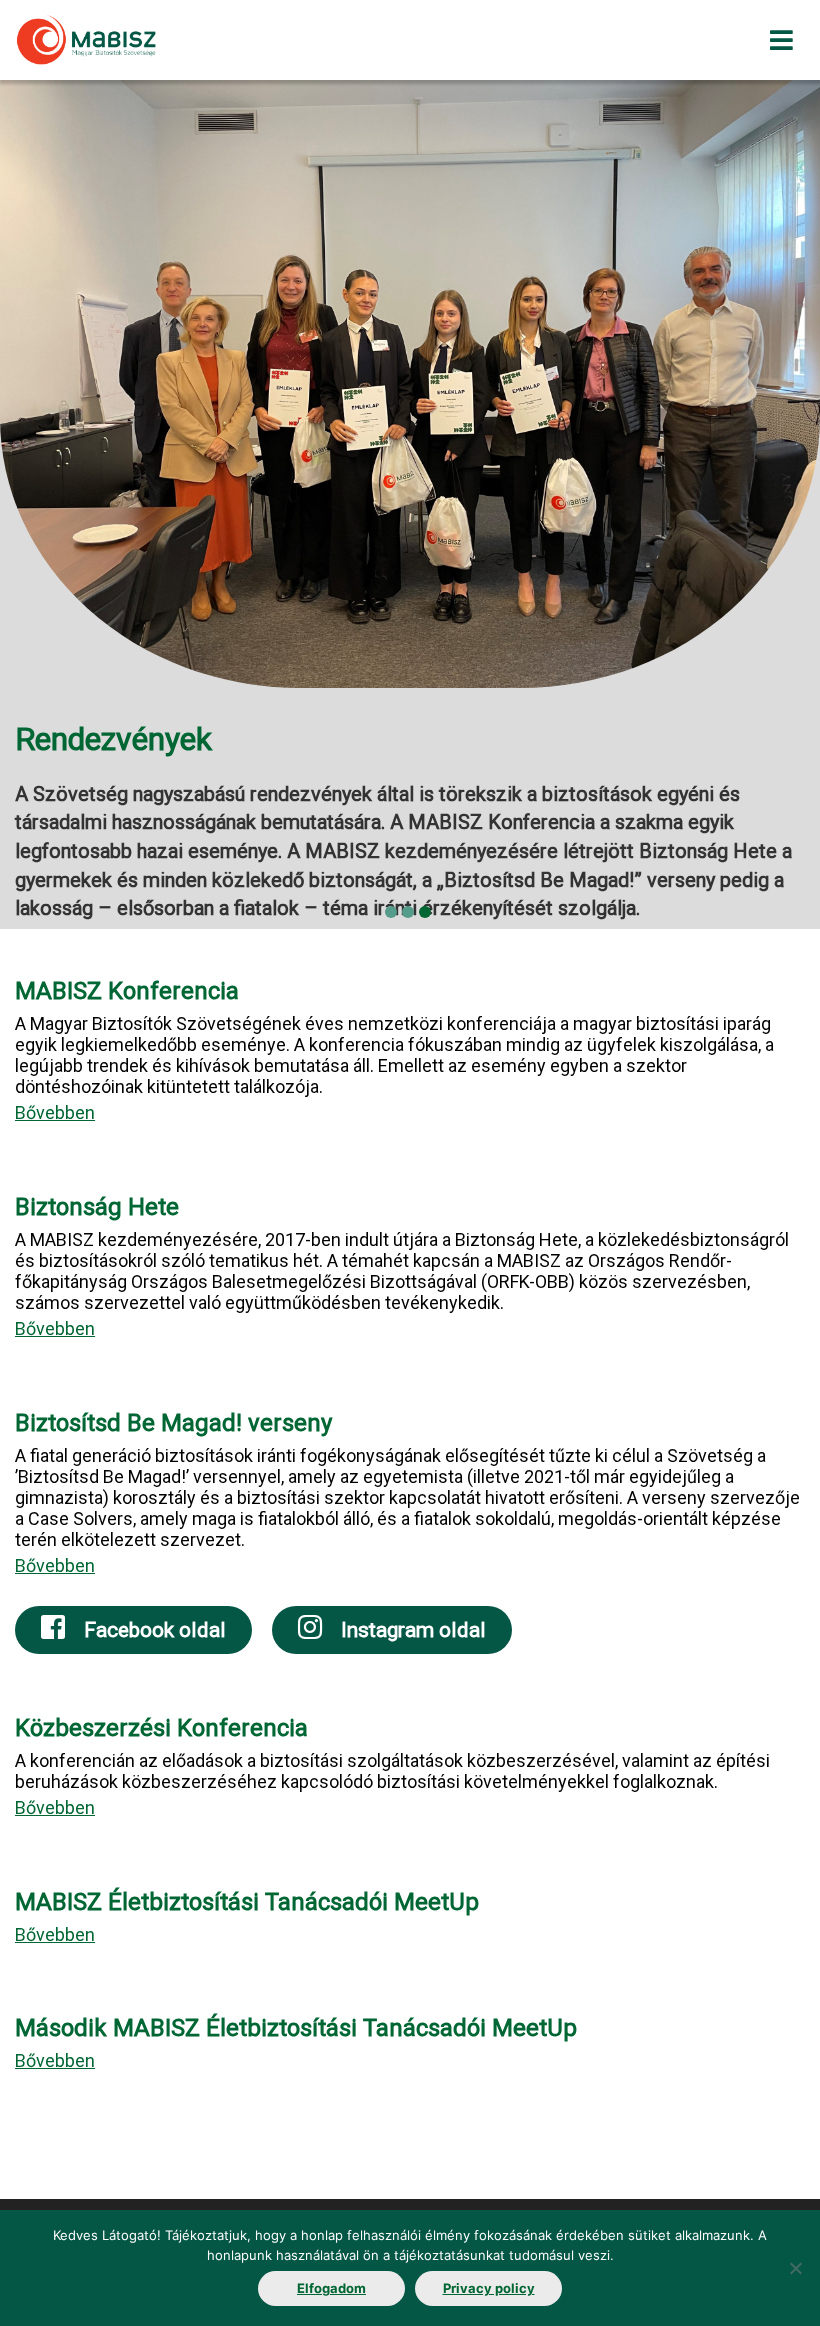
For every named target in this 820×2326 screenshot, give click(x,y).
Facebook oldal (152, 1630)
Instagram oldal (411, 1630)
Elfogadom (331, 2288)
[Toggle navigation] (781, 40)
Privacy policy (489, 2288)
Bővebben (55, 1112)
